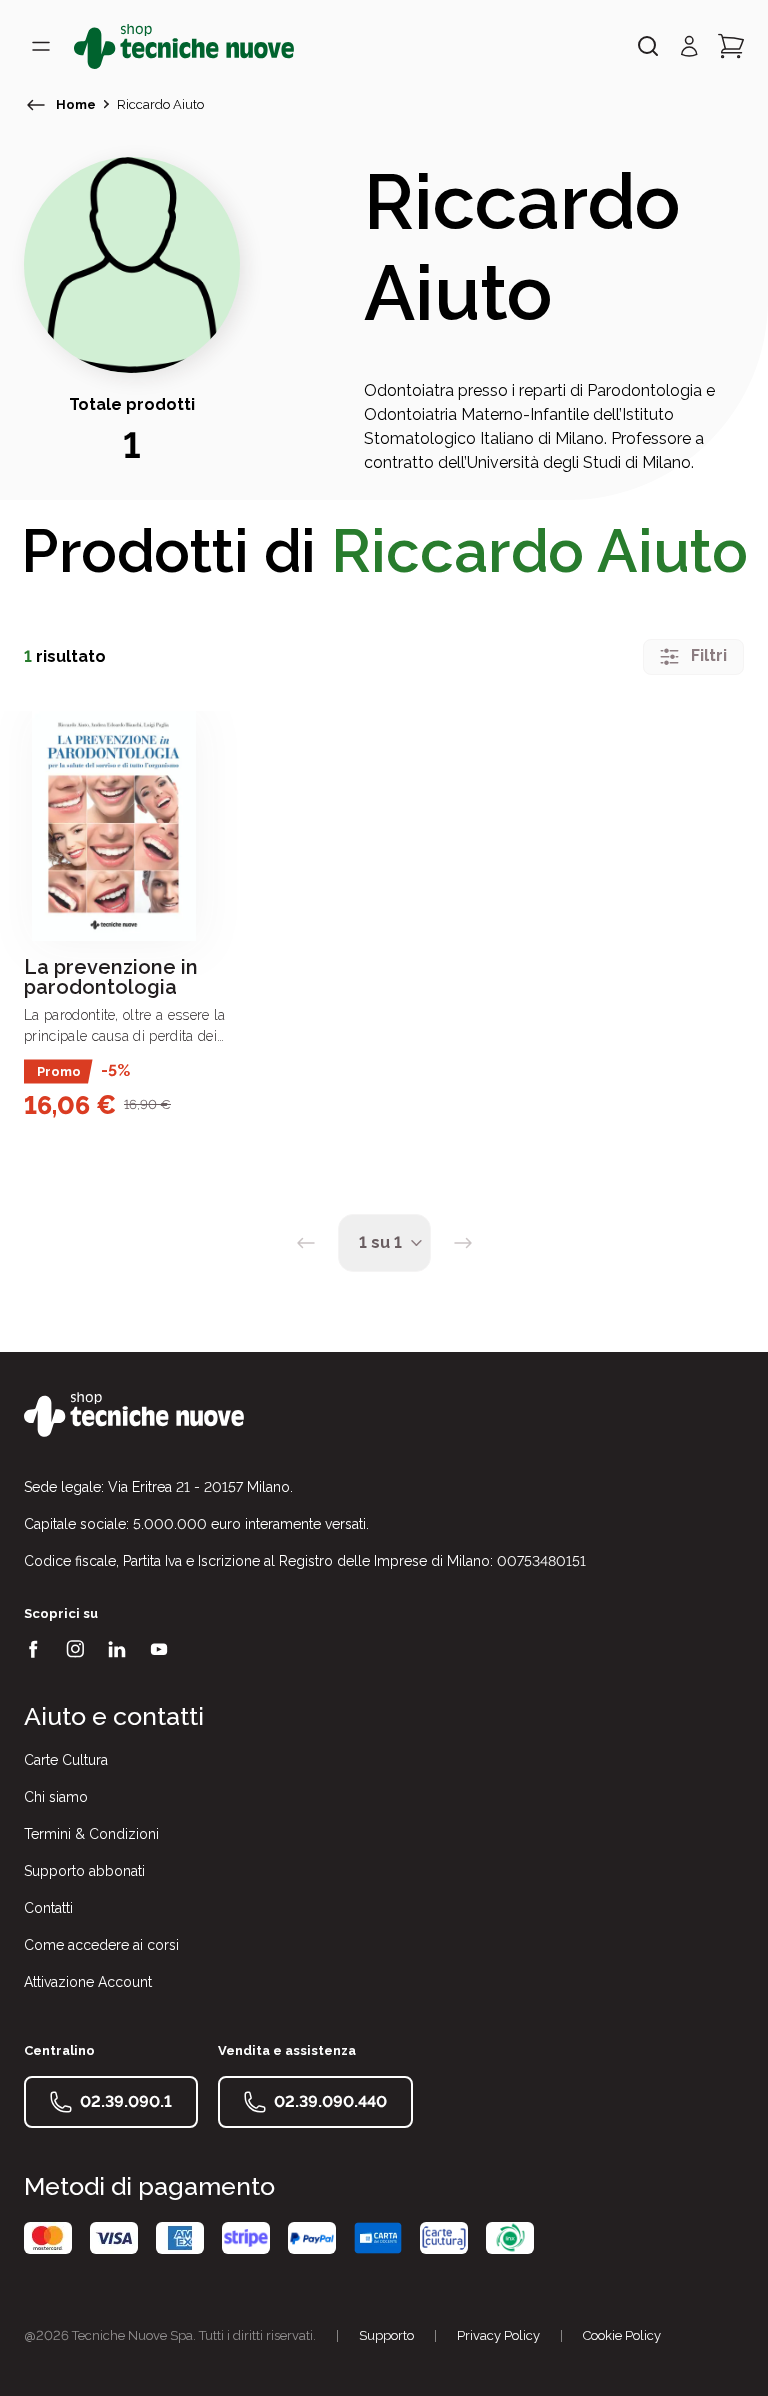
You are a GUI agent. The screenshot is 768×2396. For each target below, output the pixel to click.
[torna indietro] (36, 105)
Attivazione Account (88, 1982)
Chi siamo (56, 1797)
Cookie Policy (622, 2335)
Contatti (48, 1908)
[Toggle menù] (41, 46)
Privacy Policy (498, 2335)
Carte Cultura (66, 1760)
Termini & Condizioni (91, 1834)
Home (76, 104)
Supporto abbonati (84, 1871)
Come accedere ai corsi (101, 1945)
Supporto (386, 2335)
